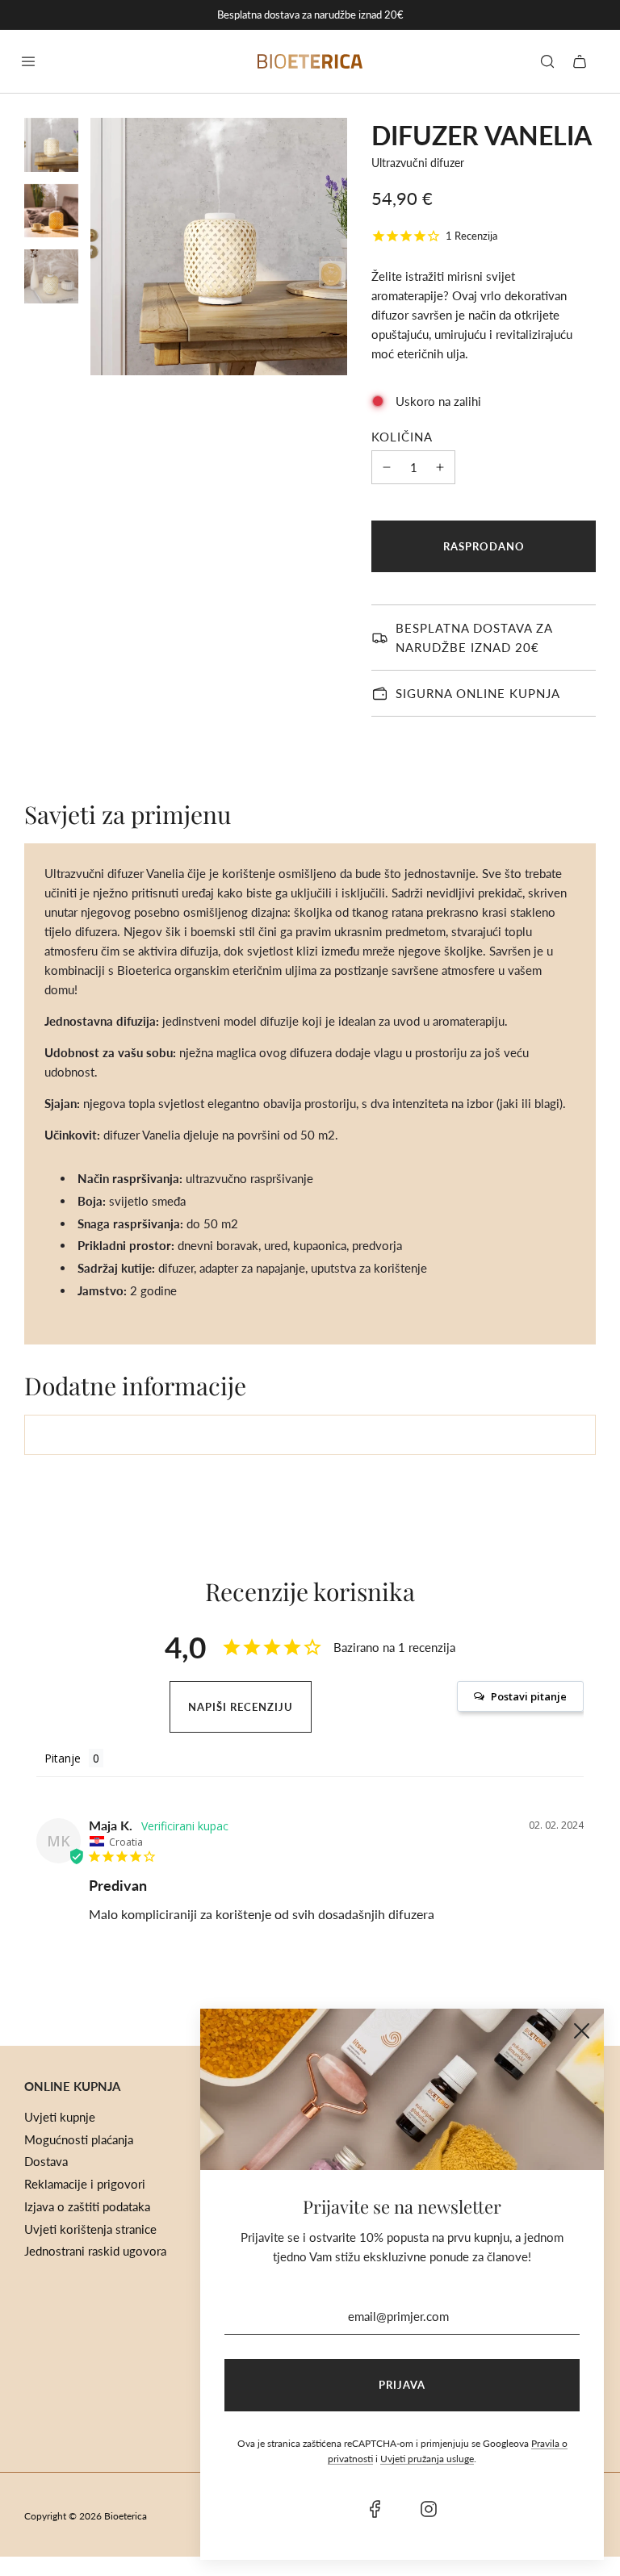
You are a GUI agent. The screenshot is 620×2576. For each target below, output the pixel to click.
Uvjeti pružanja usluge (427, 2459)
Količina (402, 437)
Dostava (46, 2161)
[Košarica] (580, 61)
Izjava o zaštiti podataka (87, 2206)
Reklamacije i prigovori (85, 2184)
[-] (387, 467)
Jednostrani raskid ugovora (95, 2251)
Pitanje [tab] (63, 1758)
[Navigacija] (28, 61)
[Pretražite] (547, 61)
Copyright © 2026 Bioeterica (86, 2516)
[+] (440, 467)
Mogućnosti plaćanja (79, 2139)
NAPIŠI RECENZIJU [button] (241, 1707)
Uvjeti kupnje (60, 2117)
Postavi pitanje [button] (529, 1696)
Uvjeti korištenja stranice (90, 2229)
